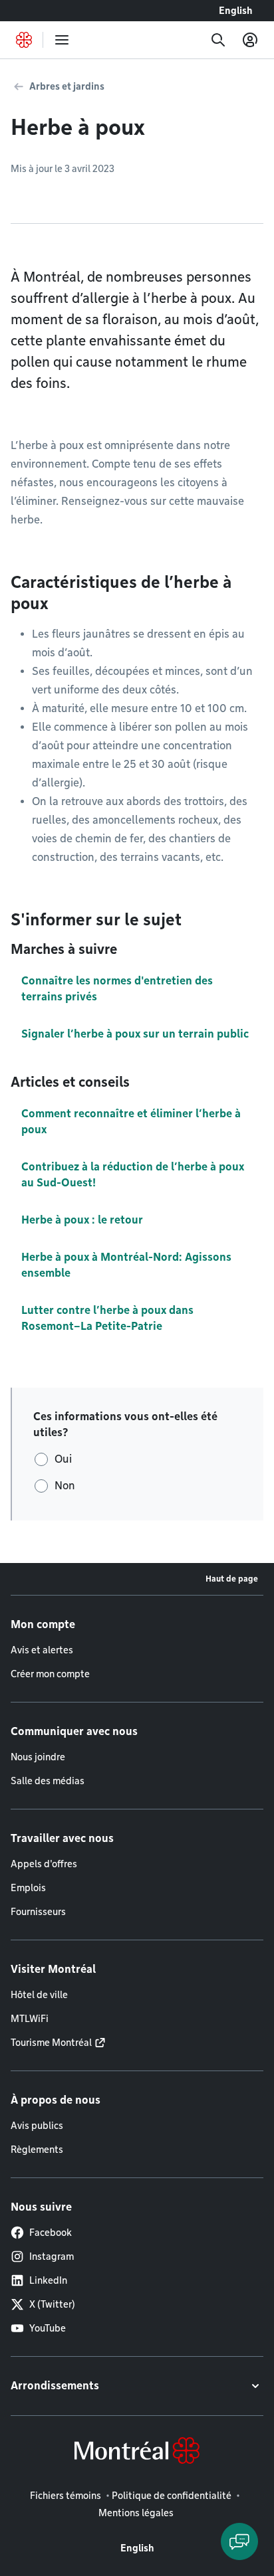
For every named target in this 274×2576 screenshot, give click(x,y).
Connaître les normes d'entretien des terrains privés (117, 989)
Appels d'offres (44, 1864)
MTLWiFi (30, 2019)
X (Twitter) (52, 2304)
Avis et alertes (42, 1650)
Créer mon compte (50, 1674)
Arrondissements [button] (55, 2386)
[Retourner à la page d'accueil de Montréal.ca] (24, 40)
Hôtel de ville (39, 1995)
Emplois (28, 1888)
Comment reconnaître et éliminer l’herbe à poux (131, 1122)
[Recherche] (218, 40)
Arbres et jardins (67, 86)
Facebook (51, 2233)
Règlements (37, 2150)
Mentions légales (136, 2513)
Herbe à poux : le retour (82, 1220)
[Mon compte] (250, 40)
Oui (63, 1459)
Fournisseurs (38, 1912)
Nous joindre (38, 1757)
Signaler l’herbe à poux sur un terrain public (135, 1034)
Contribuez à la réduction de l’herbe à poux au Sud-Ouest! (133, 1175)
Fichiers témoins (66, 2496)
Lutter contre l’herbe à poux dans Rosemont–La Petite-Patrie (107, 1318)
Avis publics (37, 2126)
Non (65, 1486)
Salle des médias (48, 1781)
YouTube (48, 2328)
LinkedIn (48, 2280)
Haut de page (232, 1579)
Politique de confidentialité (172, 2496)
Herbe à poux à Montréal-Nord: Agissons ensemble (126, 1265)
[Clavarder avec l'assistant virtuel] (239, 2541)
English (236, 11)
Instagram (52, 2256)
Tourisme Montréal (51, 2043)
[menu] (62, 40)
